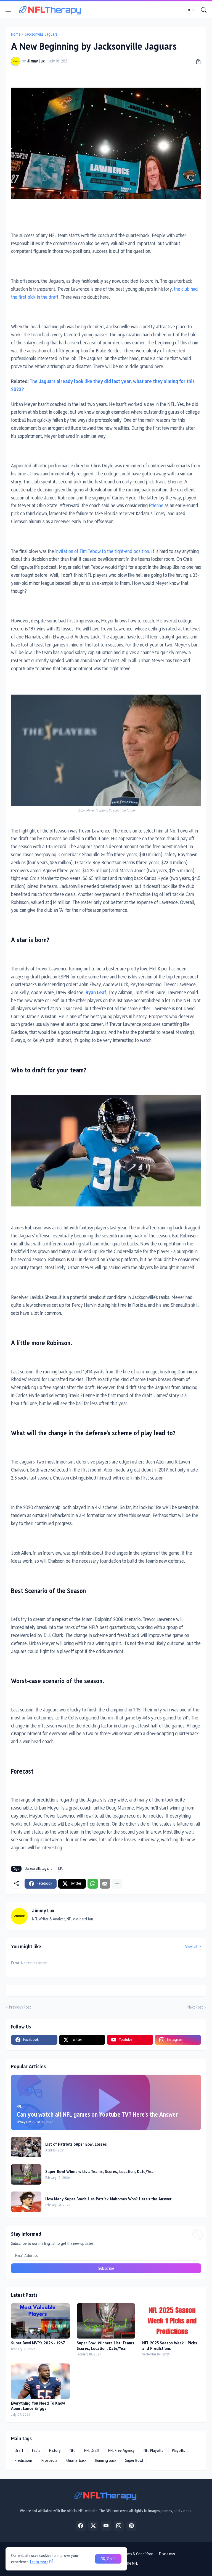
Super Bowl (134, 2460)
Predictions (24, 2460)
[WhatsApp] (93, 1884)
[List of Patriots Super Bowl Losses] (26, 2147)
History (55, 2451)
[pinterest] (131, 2526)
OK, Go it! (108, 2559)
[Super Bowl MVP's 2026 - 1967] (40, 2321)
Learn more (39, 2562)
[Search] (204, 10)
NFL (60, 1869)
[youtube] (106, 2526)
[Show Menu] (9, 10)
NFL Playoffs (153, 2451)
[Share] (196, 61)
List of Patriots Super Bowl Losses (76, 2144)
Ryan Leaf (96, 992)
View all (191, 1947)
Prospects (49, 2460)
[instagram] (119, 2526)
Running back (106, 2460)
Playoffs (178, 2451)
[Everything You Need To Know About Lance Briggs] (40, 2381)
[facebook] (81, 2526)
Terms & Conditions (138, 2554)
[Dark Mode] (191, 10)
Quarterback (76, 2460)
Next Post (195, 2007)
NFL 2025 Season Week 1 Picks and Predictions (170, 2346)
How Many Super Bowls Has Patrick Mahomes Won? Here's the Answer (108, 2199)
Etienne (156, 505)
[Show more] (117, 1884)
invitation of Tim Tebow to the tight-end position (102, 551)
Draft (19, 2451)
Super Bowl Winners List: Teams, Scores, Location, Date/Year (100, 2171)
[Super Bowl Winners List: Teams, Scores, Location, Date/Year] (26, 2174)
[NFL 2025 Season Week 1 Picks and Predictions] (172, 2321)
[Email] (105, 1884)
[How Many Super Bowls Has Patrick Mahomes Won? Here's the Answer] (26, 2202)
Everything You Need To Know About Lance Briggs (38, 2406)
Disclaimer (167, 2554)
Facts (36, 2451)
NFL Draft (92, 2451)
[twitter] (93, 2526)
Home (16, 34)
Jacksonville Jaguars (41, 34)
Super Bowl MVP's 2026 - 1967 (38, 2343)
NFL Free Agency (121, 2451)
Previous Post (20, 2007)
